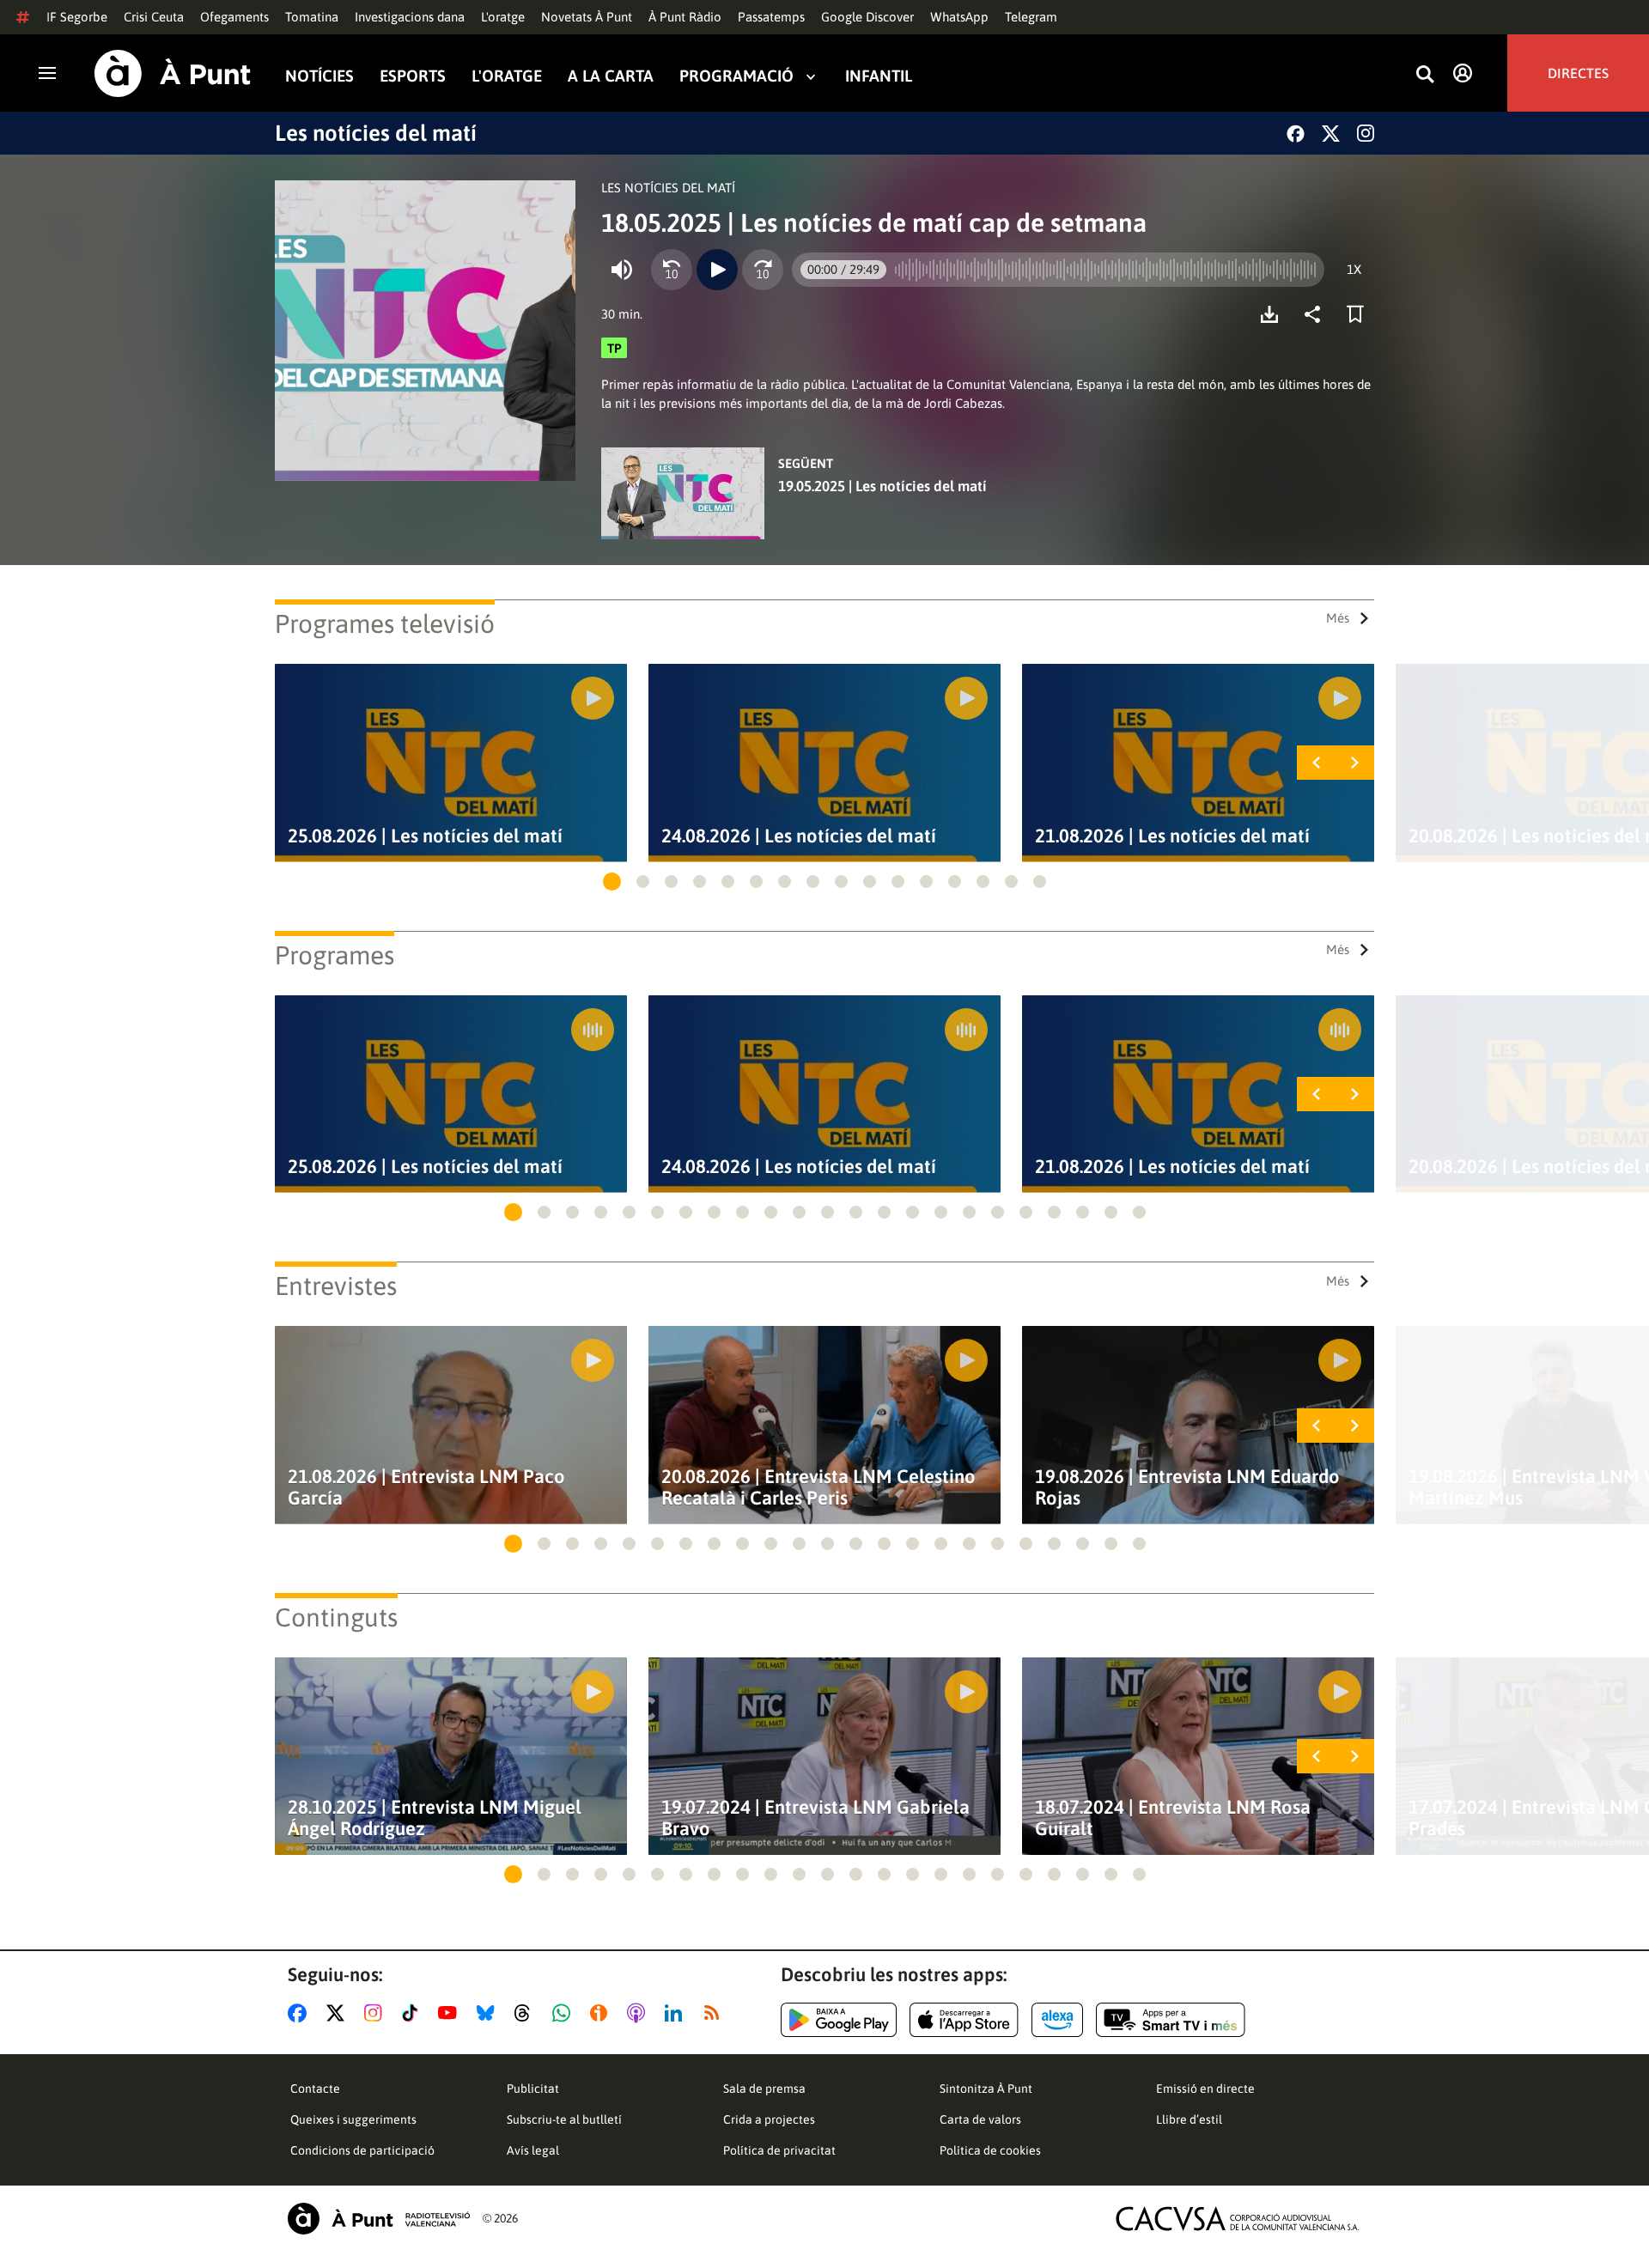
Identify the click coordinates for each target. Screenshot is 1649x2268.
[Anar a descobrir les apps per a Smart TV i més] (1171, 2020)
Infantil (879, 76)
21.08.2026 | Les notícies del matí (1172, 836)
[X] (1331, 134)
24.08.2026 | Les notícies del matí (799, 836)
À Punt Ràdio (685, 17)
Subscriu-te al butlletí (564, 2119)
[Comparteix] (1317, 314)
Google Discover (867, 17)
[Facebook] (1296, 134)
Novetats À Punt (587, 17)
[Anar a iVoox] (602, 2013)
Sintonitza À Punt (986, 2089)
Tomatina (312, 17)
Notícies (319, 76)
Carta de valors (980, 2119)
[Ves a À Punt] (173, 73)
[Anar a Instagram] (377, 2013)
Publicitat (533, 2089)
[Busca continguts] (1425, 75)
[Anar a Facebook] (301, 2013)
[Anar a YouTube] (451, 2013)
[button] (612, 882)
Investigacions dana (410, 17)
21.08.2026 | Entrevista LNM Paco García (426, 1487)
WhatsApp (959, 17)
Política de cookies (990, 2150)
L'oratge (503, 17)
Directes (1578, 73)
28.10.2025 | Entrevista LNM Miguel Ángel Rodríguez (435, 1818)
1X (1354, 269)
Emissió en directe (1205, 2089)
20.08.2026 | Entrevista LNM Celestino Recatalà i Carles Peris (818, 1487)
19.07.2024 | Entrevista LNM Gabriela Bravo (815, 1818)
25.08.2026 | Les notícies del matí (425, 836)
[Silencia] (622, 270)
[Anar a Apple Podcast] (639, 2013)
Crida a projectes (769, 2119)
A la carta (611, 76)
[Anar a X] (339, 2013)
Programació (736, 76)
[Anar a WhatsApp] (565, 2013)
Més (1338, 618)
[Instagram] (1366, 133)
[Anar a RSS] (715, 2013)
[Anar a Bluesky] (489, 2013)
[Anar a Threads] (527, 2013)
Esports (413, 76)
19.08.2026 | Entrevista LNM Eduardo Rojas (1187, 1487)
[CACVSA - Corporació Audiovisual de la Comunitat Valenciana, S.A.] (1238, 2219)
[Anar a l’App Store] (964, 2020)
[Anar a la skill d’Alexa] (1057, 2020)
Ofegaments (234, 17)
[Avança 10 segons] (763, 270)
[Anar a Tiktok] (414, 2013)
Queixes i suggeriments (353, 2119)
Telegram (1031, 17)
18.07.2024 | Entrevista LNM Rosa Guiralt (1173, 1818)
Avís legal (533, 2150)
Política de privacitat (779, 2150)
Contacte (315, 2089)
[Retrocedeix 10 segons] (672, 270)
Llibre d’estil (1189, 2119)
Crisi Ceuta (154, 17)
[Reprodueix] (717, 270)
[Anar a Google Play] (839, 2020)
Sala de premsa (764, 2089)
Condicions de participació (362, 2150)
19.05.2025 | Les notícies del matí (882, 486)
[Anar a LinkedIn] (677, 2013)
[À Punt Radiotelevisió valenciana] (379, 2219)
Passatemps (771, 17)
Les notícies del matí (376, 133)
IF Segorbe (77, 17)
